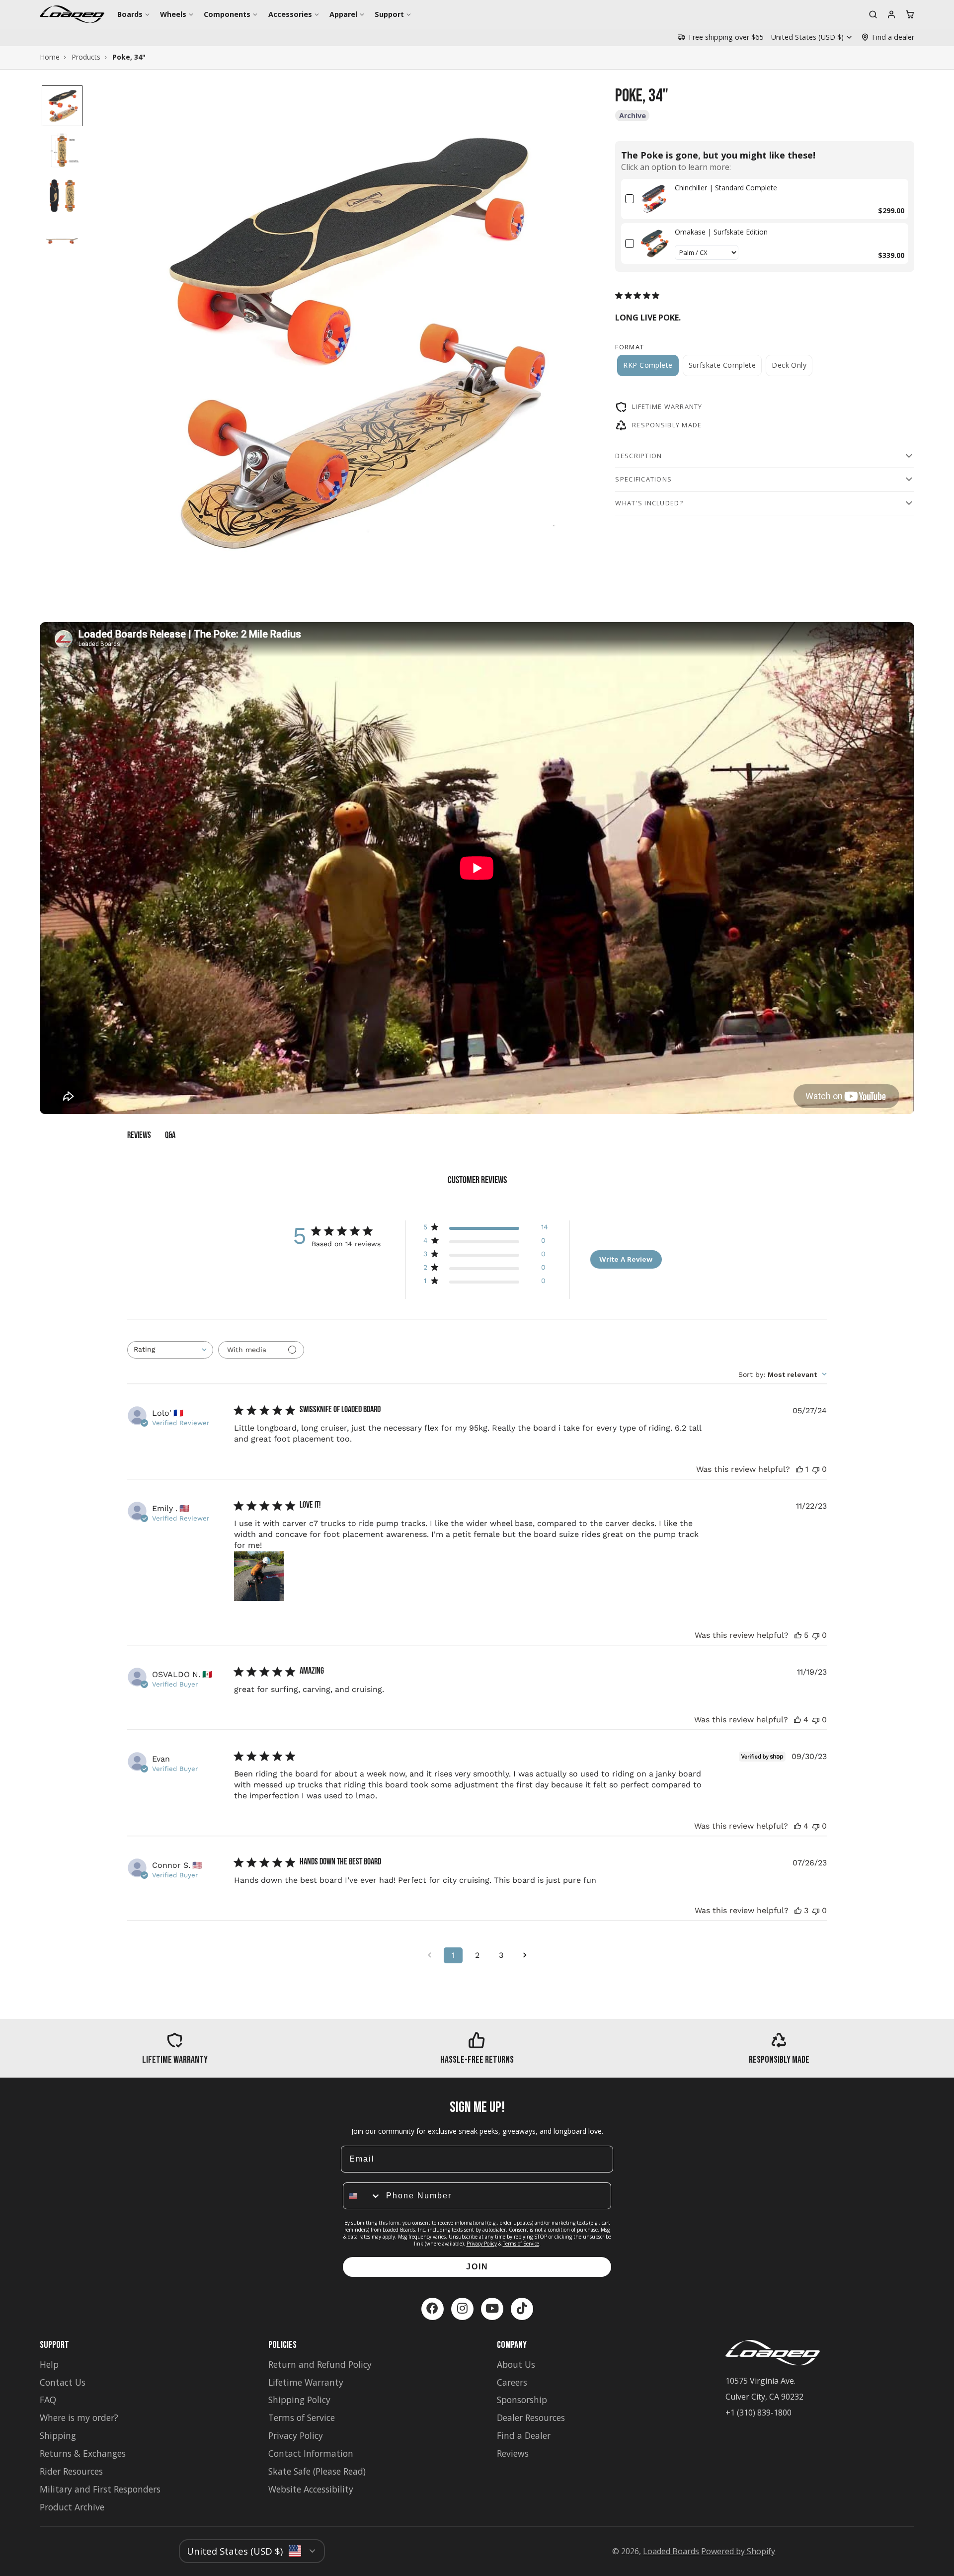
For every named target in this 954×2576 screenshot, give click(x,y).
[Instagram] (462, 2309)
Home (50, 57)
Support (389, 14)
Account (891, 14)
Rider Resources (71, 2471)
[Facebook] (433, 2309)
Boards (130, 14)
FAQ (48, 2400)
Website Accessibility (311, 2489)
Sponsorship (522, 2400)
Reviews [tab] (139, 1136)
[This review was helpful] (798, 1635)
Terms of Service (521, 2244)
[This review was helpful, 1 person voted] (799, 1469)
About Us (516, 2364)
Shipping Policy (299, 2400)
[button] (62, 106)
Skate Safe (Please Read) (317, 2471)
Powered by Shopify (738, 2551)
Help (49, 2364)
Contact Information (311, 2453)
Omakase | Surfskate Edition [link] (721, 232)
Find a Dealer (524, 2435)
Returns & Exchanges (83, 2453)
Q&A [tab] (170, 1136)
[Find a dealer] (888, 37)
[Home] (72, 14)
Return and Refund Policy (320, 2364)
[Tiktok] (522, 2309)
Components (227, 14)
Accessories (290, 14)
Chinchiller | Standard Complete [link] (726, 187)
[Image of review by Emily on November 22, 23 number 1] (259, 1576)
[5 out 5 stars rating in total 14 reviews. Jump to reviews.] (639, 295)
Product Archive (72, 2507)
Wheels (173, 14)
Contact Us (63, 2382)
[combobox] (170, 1350)
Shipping (58, 2435)
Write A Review (626, 1259)
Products (86, 57)
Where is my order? (79, 2417)
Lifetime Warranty (306, 2382)
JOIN (477, 2267)
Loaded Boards (671, 2551)
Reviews (513, 2453)
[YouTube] (492, 2309)
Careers (512, 2382)
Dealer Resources (531, 2417)
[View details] (175, 2049)
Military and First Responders (100, 2489)
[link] (654, 199)
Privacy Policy (482, 2244)
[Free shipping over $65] (720, 37)
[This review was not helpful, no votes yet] (816, 1469)
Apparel (343, 14)
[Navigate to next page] (525, 1955)
